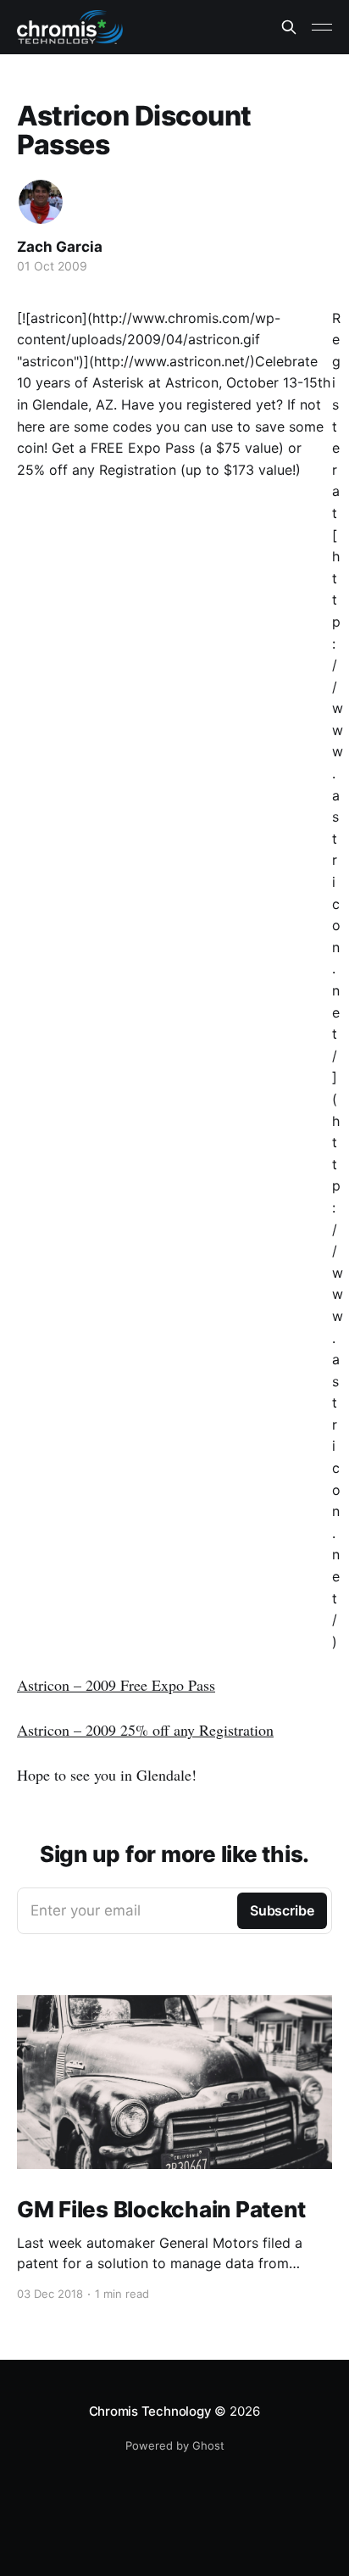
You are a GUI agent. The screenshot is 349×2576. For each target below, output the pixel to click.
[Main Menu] (322, 27)
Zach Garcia (60, 247)
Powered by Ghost (175, 2445)
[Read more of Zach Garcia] (41, 202)
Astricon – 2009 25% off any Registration (145, 1730)
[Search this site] (289, 27)
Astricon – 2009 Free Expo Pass (116, 1685)
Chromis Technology (150, 2411)
